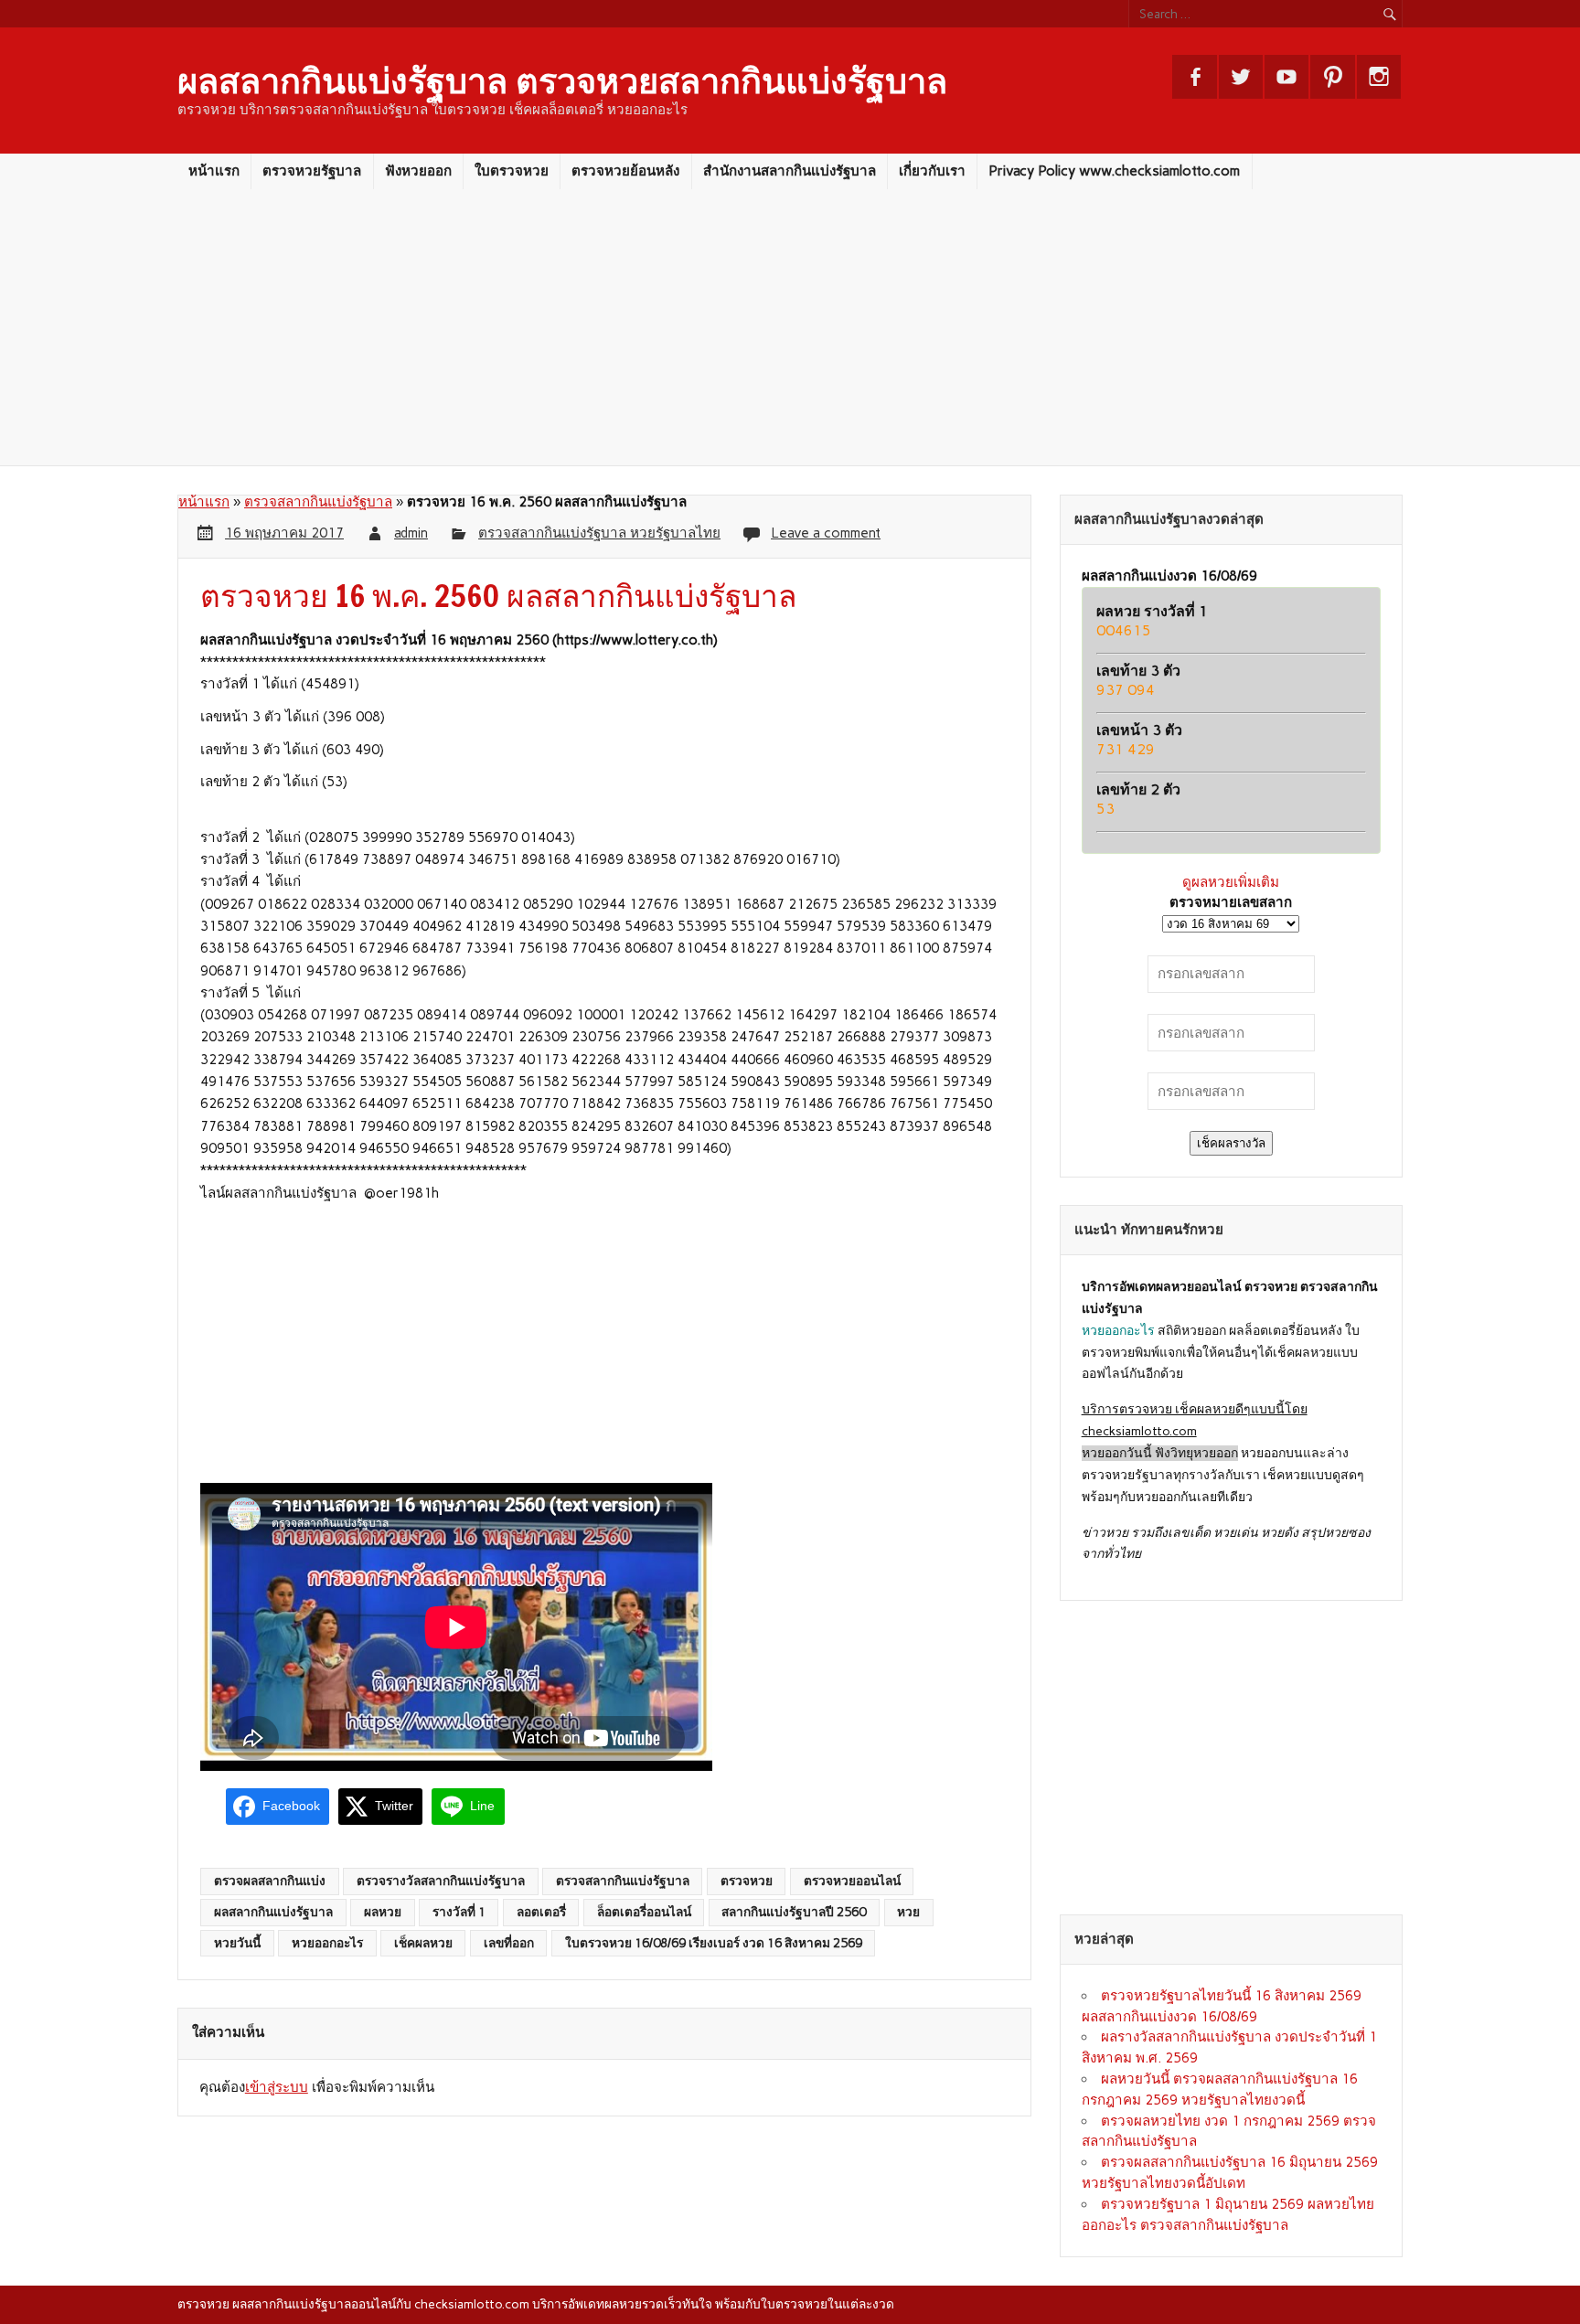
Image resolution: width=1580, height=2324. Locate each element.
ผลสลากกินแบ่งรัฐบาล (273, 1912)
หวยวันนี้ (237, 1943)
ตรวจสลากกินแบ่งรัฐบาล (318, 502)
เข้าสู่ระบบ (277, 2087)
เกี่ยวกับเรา (932, 171)
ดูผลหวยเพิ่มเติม (1231, 882)
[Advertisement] (790, 327)
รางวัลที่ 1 (459, 1912)
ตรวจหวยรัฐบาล (312, 171)
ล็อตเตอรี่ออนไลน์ (644, 1912)
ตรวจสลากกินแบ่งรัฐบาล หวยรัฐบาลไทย (599, 533)
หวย (908, 1912)
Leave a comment (826, 533)
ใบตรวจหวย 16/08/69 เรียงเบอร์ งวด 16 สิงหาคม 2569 (714, 1943)
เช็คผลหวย (423, 1943)
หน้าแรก (214, 171)
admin (411, 533)
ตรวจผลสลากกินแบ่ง (270, 1881)
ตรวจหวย (747, 1881)
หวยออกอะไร (327, 1943)
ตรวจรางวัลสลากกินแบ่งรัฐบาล (441, 1881)
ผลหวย (383, 1912)
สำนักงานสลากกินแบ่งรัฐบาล (790, 171)
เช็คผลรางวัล (1231, 1143)
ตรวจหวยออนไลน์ (852, 1881)
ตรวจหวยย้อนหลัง (625, 171)
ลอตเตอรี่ (541, 1912)
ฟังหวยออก (418, 171)
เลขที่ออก (509, 1943)
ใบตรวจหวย (512, 171)
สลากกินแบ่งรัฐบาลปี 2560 (794, 1912)
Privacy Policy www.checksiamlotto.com (1114, 171)
